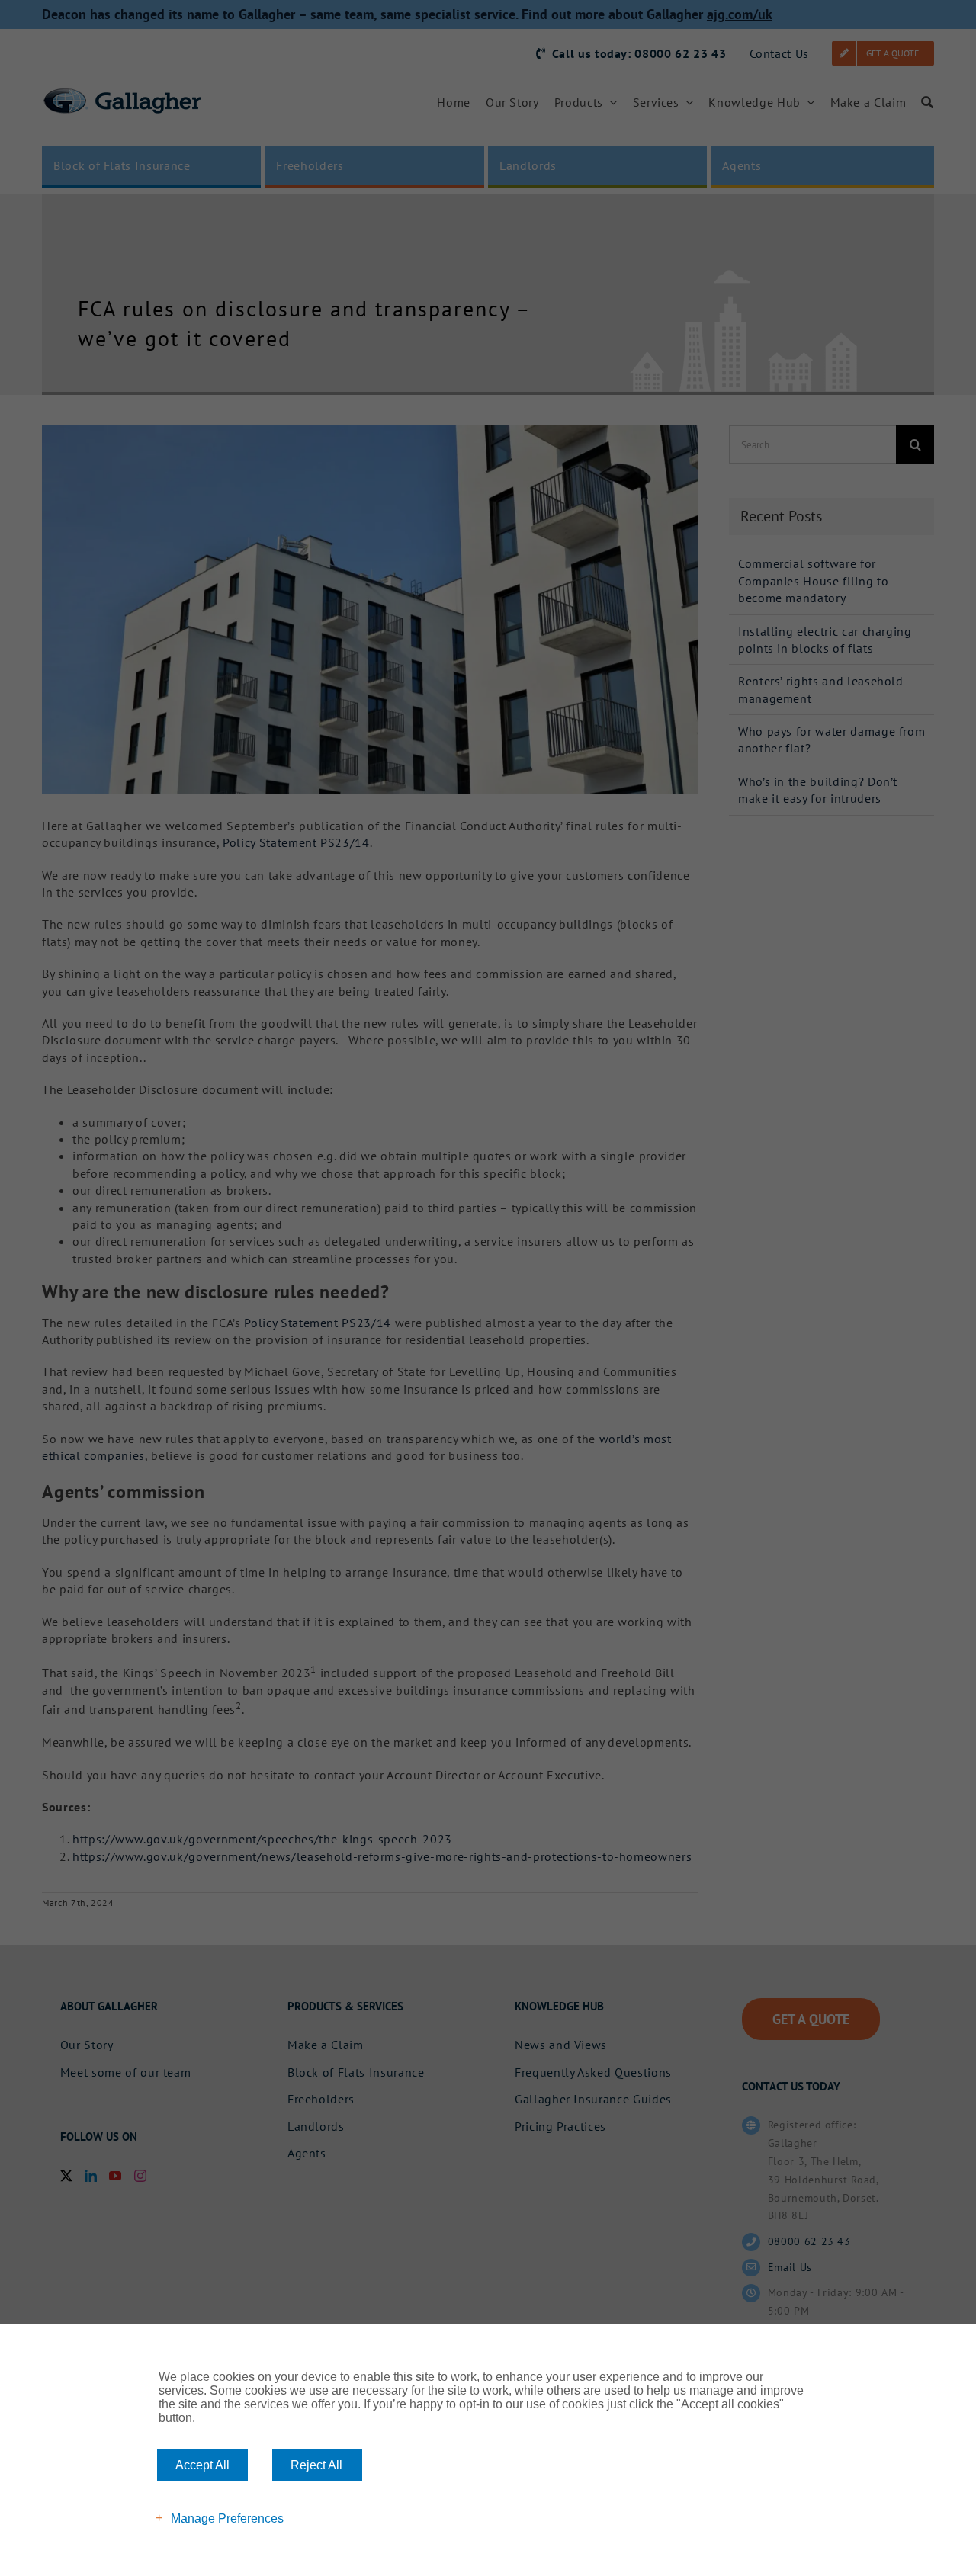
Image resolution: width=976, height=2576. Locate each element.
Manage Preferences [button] (227, 2518)
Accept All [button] (202, 2465)
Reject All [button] (316, 2465)
